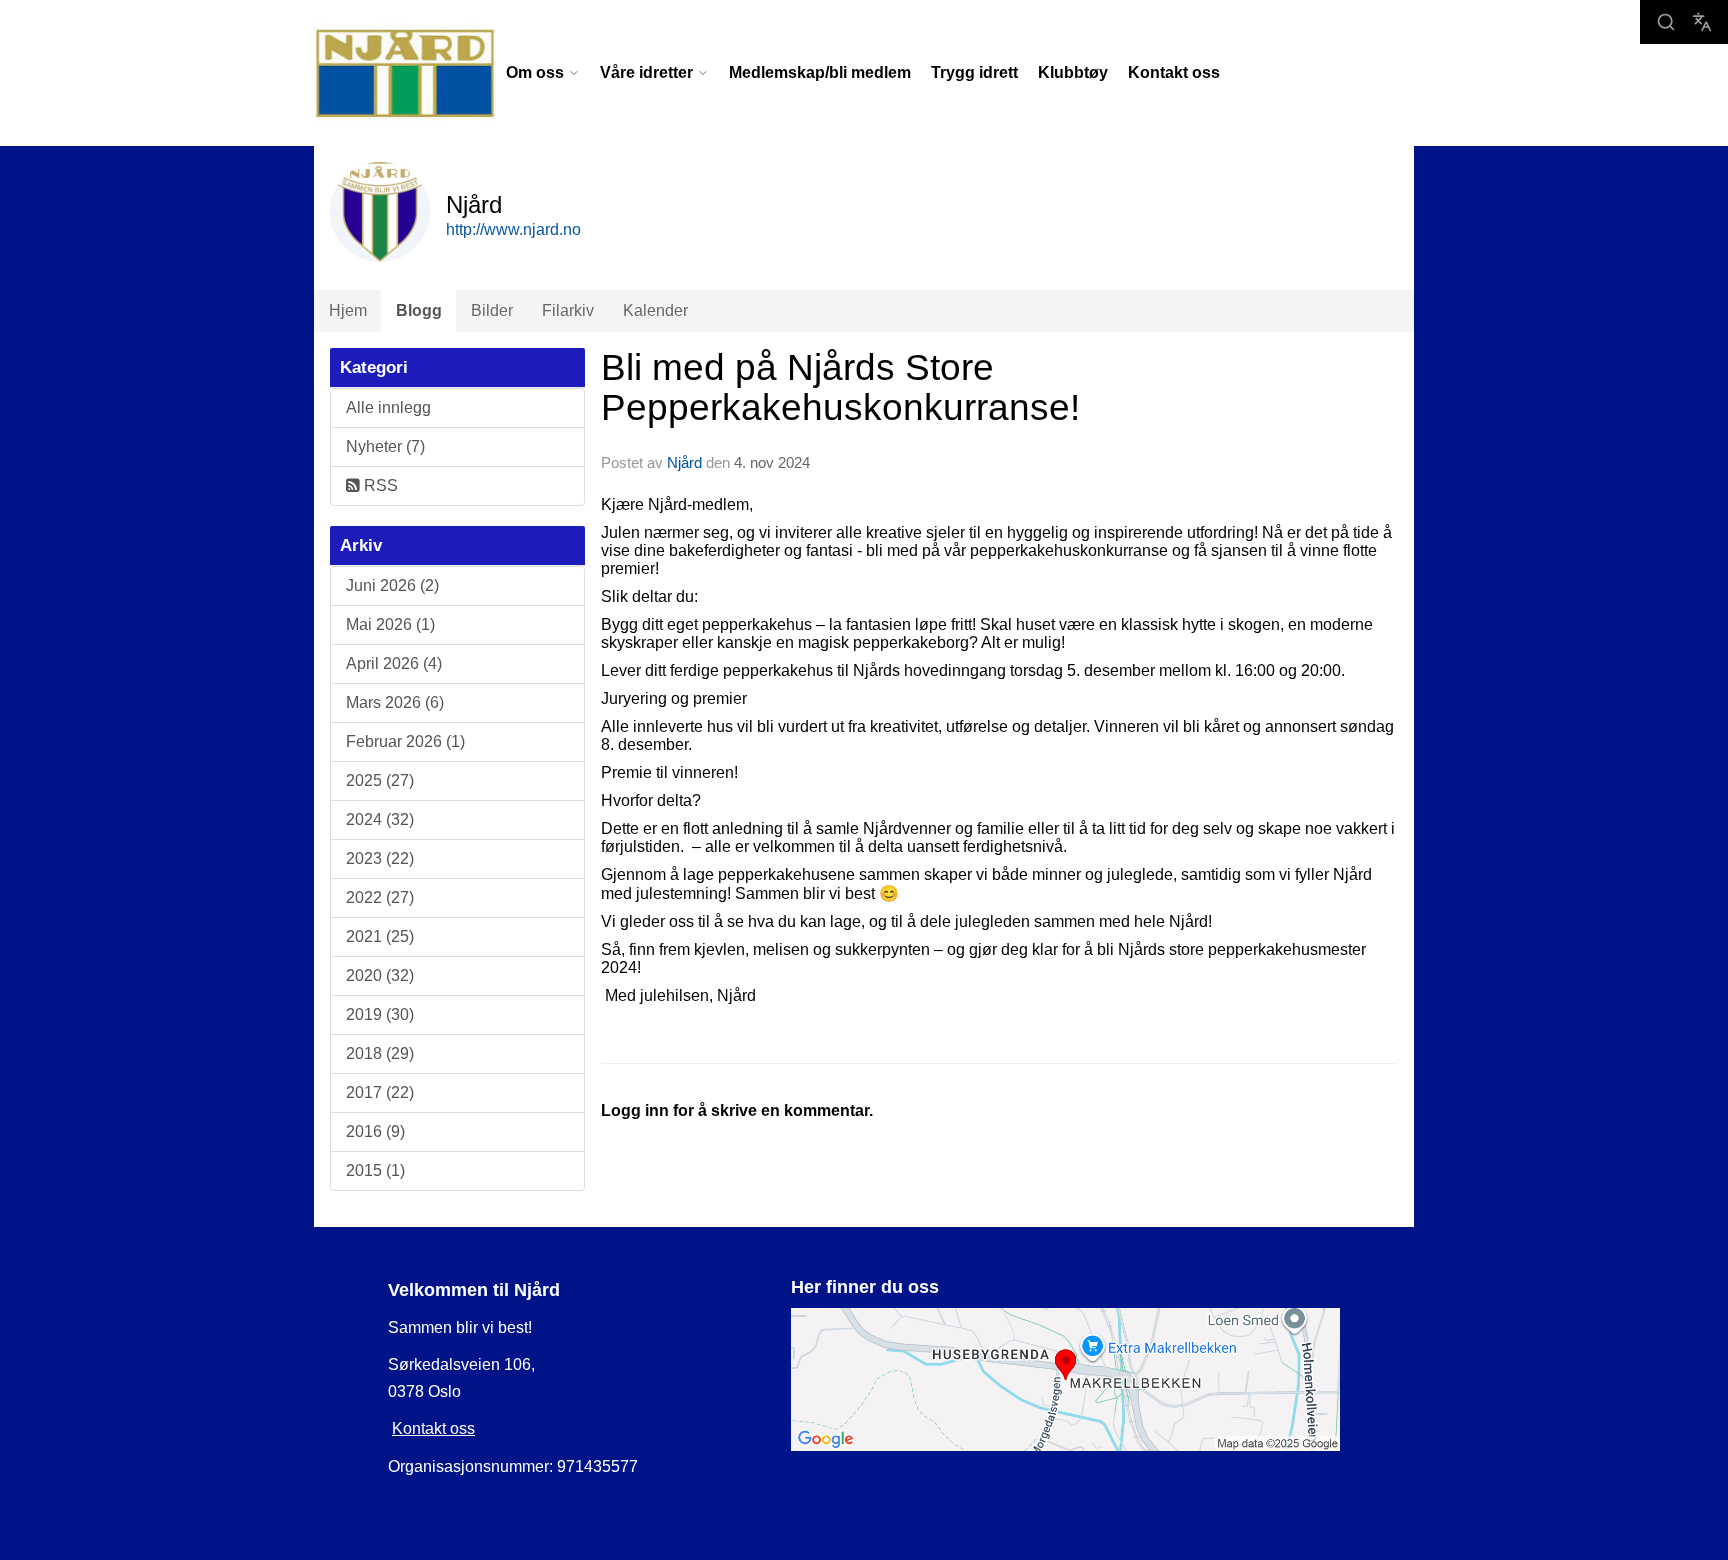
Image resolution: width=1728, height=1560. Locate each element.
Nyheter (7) (385, 446)
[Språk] (1702, 22)
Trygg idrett (974, 72)
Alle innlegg (388, 407)
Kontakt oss (1174, 72)
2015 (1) (375, 1170)
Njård (684, 462)
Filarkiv (568, 310)
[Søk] (1666, 22)
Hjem (348, 310)
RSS (379, 485)
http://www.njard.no (513, 229)
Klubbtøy (1073, 72)
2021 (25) (380, 936)
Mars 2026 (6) (395, 702)
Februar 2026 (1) (405, 741)
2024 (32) (380, 819)
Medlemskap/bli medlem (820, 72)
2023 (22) (380, 858)
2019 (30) (380, 1014)
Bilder (492, 310)
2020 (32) (380, 975)
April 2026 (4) (394, 663)
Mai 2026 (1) (390, 624)
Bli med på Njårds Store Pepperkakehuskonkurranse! (840, 388)
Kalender (655, 310)
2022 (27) (380, 897)
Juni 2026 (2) (392, 585)
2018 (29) (380, 1053)
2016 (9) (375, 1131)
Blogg (419, 310)
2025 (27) (380, 780)
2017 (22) (380, 1092)
